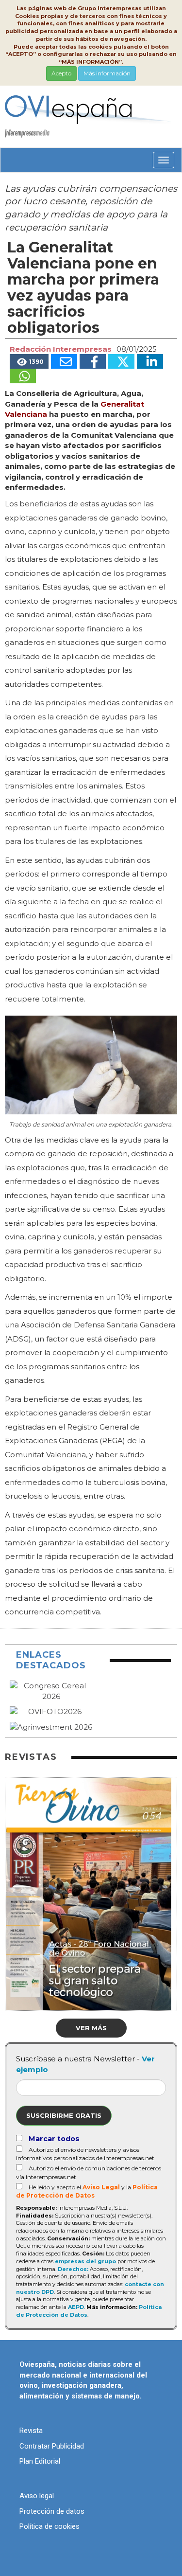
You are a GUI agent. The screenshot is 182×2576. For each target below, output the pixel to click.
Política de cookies (50, 2526)
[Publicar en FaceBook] (93, 361)
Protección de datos (52, 2511)
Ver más (91, 2028)
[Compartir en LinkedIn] (150, 361)
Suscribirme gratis (64, 2115)
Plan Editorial (40, 2461)
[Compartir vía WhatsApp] (23, 376)
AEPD (76, 2307)
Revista (31, 2431)
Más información (107, 73)
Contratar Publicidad (52, 2446)
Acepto (61, 73)
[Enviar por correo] (64, 361)
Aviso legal (37, 2496)
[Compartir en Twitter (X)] (121, 361)
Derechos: (73, 2269)
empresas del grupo (85, 2261)
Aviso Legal (101, 2187)
